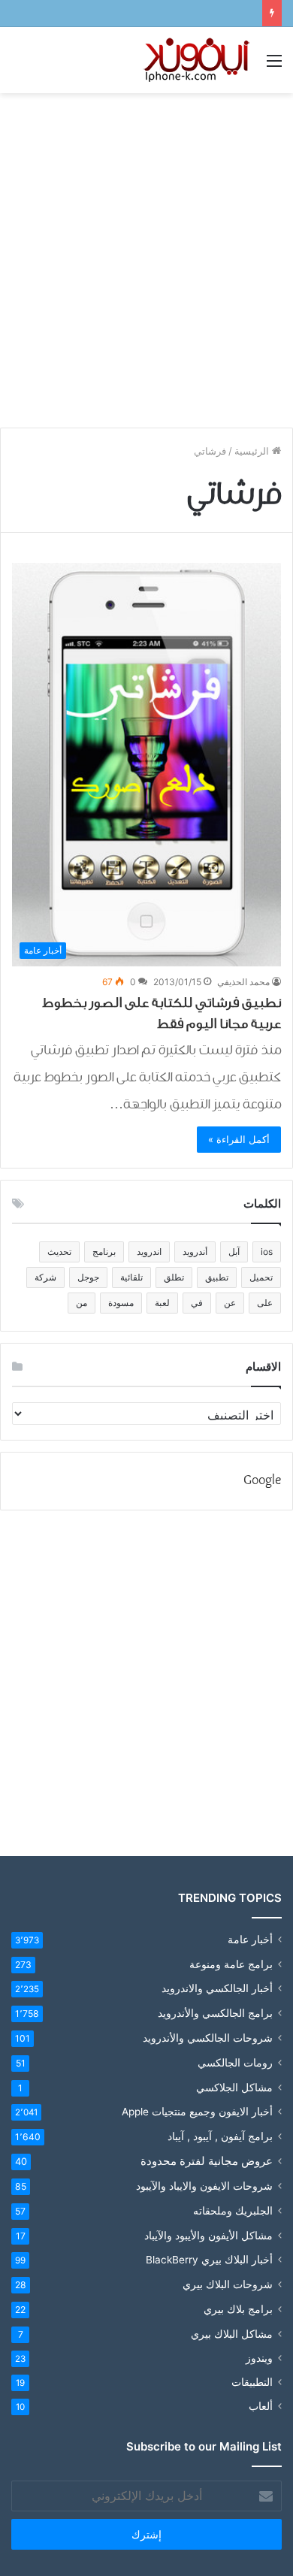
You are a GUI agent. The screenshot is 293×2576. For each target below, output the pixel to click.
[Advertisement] (146, 255)
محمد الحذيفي (243, 982)
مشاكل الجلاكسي (234, 2087)
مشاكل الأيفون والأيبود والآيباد (208, 2235)
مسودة (121, 1303)
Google (262, 1481)
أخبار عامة (250, 1940)
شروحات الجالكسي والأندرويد (208, 2038)
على (265, 1303)
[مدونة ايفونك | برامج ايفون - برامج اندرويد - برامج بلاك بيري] (198, 60)
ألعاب (261, 2406)
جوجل (88, 1277)
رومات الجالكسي (235, 2062)
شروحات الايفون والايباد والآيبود (204, 2186)
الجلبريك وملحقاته (233, 2210)
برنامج (104, 1252)
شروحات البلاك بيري (228, 2284)
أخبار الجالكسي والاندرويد (217, 1988)
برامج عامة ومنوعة (231, 1964)
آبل (234, 1252)
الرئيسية (253, 451)
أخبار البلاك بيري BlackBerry (209, 2260)
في (197, 1303)
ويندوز (259, 2358)
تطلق (174, 1277)
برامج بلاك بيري (238, 2309)
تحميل (261, 1277)
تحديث (59, 1252)
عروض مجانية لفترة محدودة (207, 2161)
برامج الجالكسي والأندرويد (215, 2013)
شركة (45, 1277)
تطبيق (217, 1277)
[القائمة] (274, 66)
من (82, 1303)
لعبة (162, 1303)
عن (230, 1303)
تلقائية (131, 1277)
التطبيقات (252, 2382)
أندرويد (195, 1252)
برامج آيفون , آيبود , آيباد (220, 2136)
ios (267, 1252)
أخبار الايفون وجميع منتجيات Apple (197, 2112)
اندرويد (149, 1252)
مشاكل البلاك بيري (232, 2334)
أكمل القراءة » (239, 1139)
